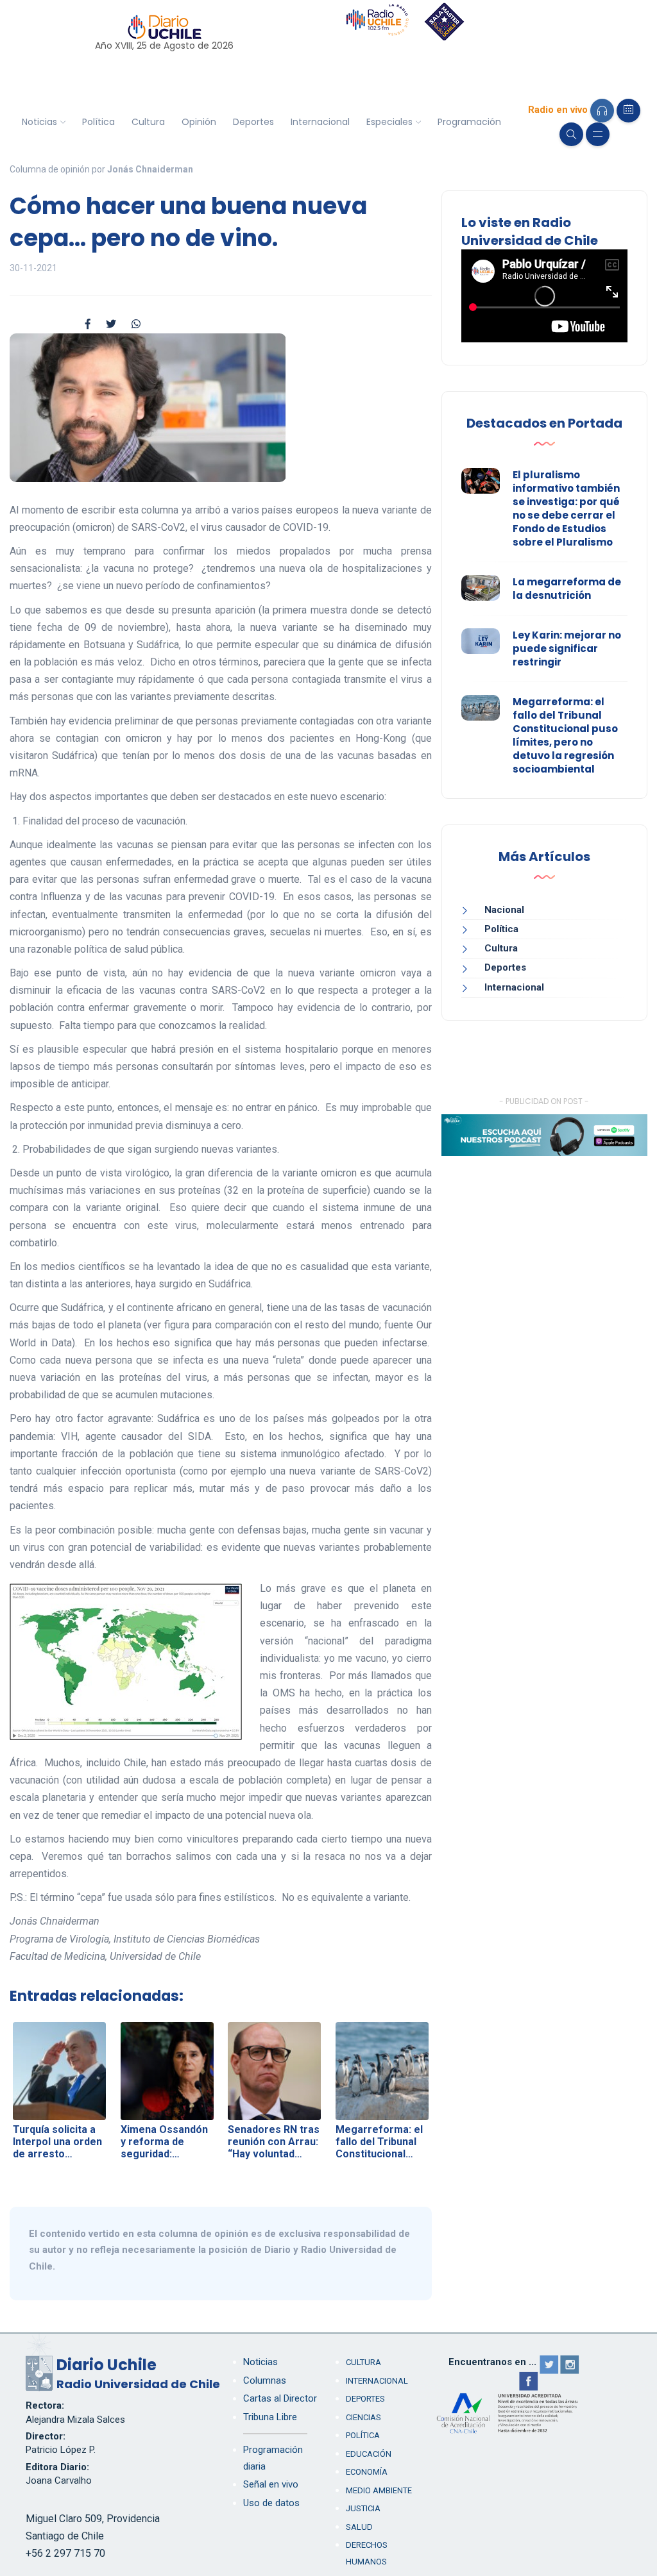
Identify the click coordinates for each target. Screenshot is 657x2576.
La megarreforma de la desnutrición (567, 589)
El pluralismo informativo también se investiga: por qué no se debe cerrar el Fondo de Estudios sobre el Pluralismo (566, 508)
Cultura (148, 122)
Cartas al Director (280, 2398)
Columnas (265, 2380)
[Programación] (628, 111)
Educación (369, 2454)
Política (98, 122)
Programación (469, 122)
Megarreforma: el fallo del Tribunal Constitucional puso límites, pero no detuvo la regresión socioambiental (565, 735)
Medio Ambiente (379, 2490)
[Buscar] (571, 134)
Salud (359, 2527)
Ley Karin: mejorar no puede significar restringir (567, 648)
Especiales (389, 122)
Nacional (504, 910)
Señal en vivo (271, 2484)
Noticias (39, 122)
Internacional (320, 122)
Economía (367, 2472)
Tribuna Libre (270, 2417)
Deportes (253, 122)
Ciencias (363, 2417)
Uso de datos (271, 2503)
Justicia (363, 2508)
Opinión (199, 122)
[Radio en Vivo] (602, 111)
